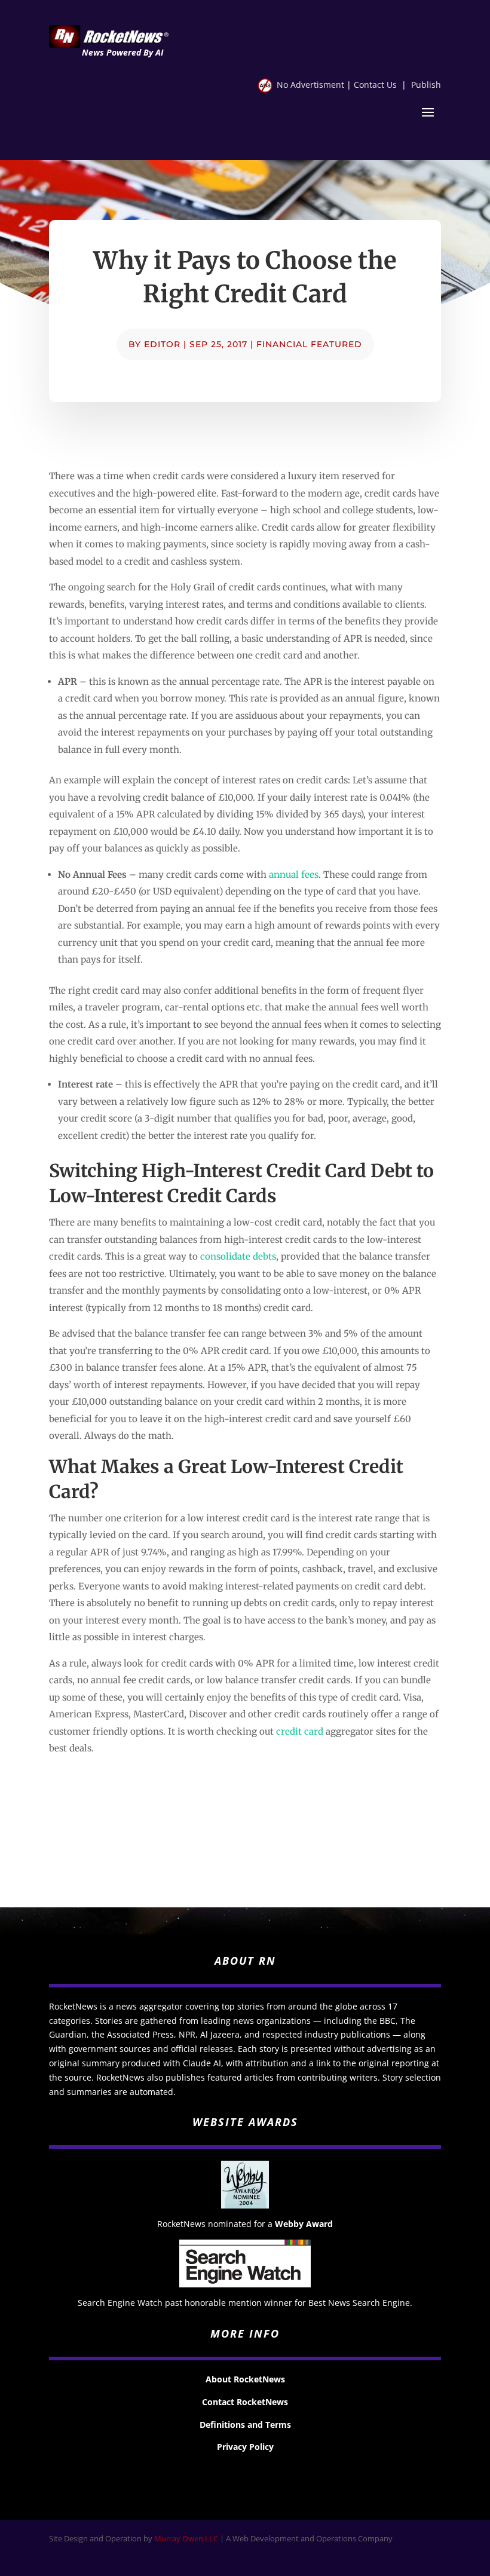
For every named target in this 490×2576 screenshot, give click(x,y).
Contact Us (375, 85)
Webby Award (304, 2224)
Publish (426, 85)
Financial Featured (309, 344)
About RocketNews (245, 2379)
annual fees (294, 875)
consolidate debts (238, 1256)
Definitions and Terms (245, 2425)
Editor (162, 344)
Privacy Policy (245, 2447)
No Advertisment (310, 85)
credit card (300, 1731)
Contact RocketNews (245, 2402)
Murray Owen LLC (186, 2538)
